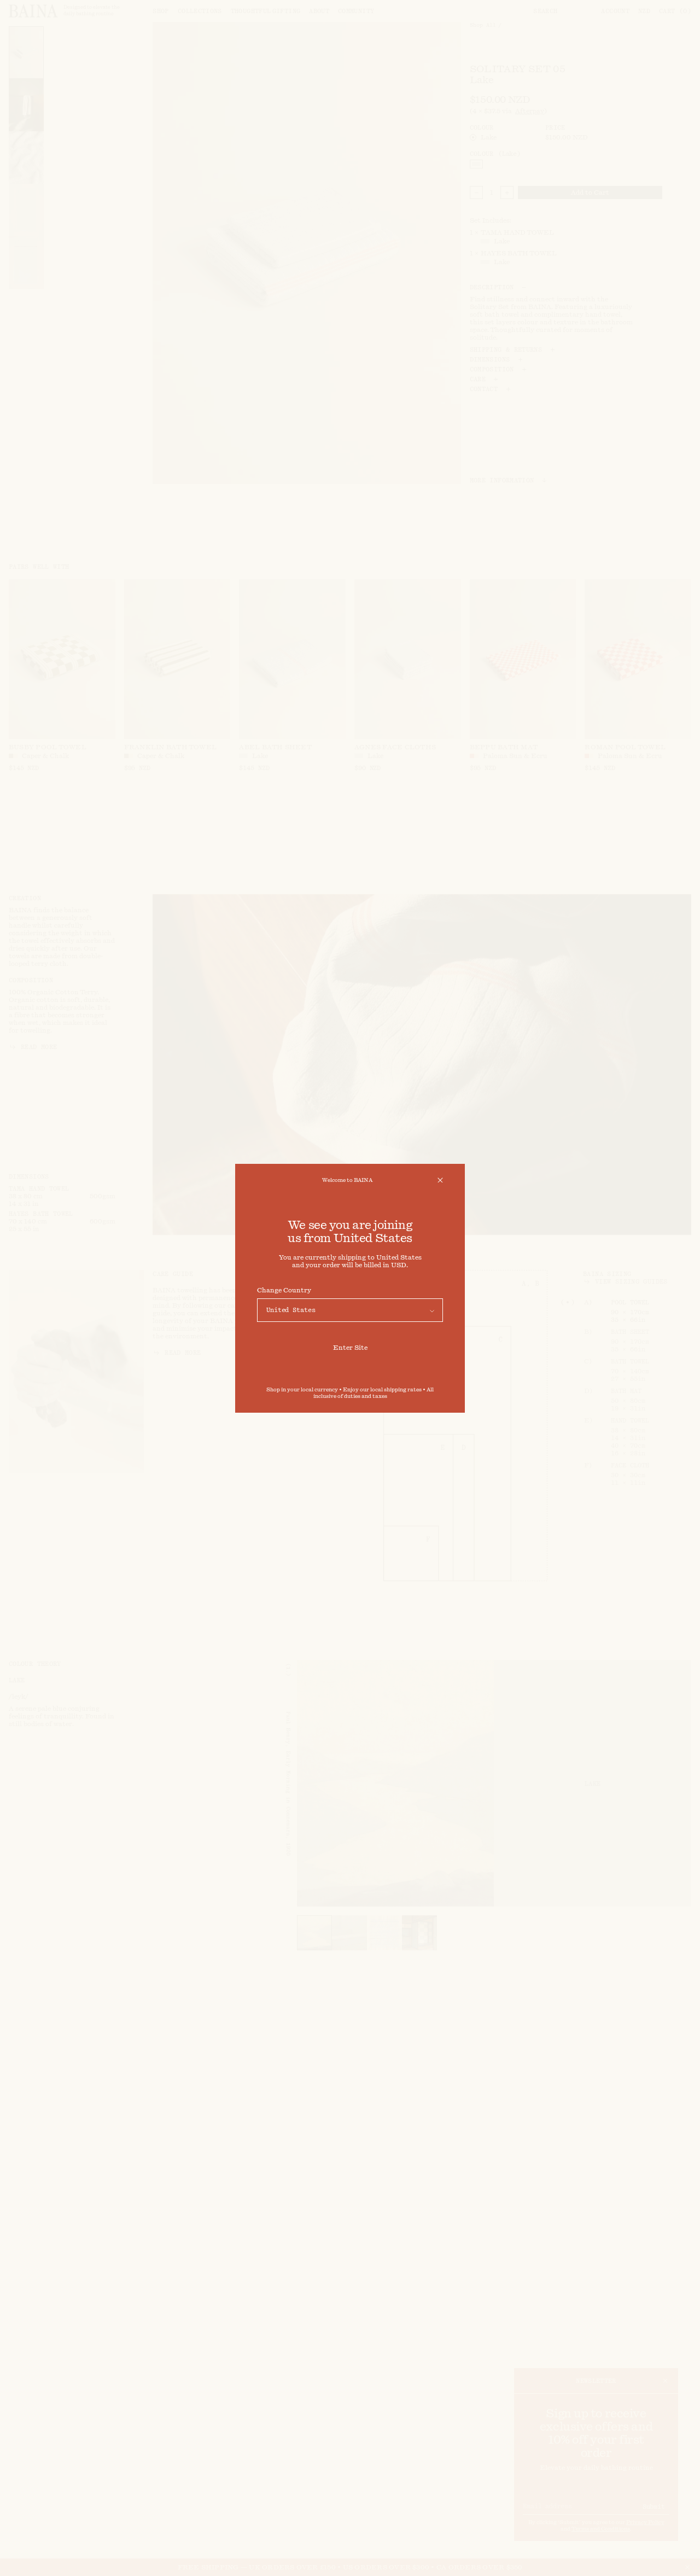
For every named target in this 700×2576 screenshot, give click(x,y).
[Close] (440, 1180)
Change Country (284, 1290)
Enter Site (350, 1348)
